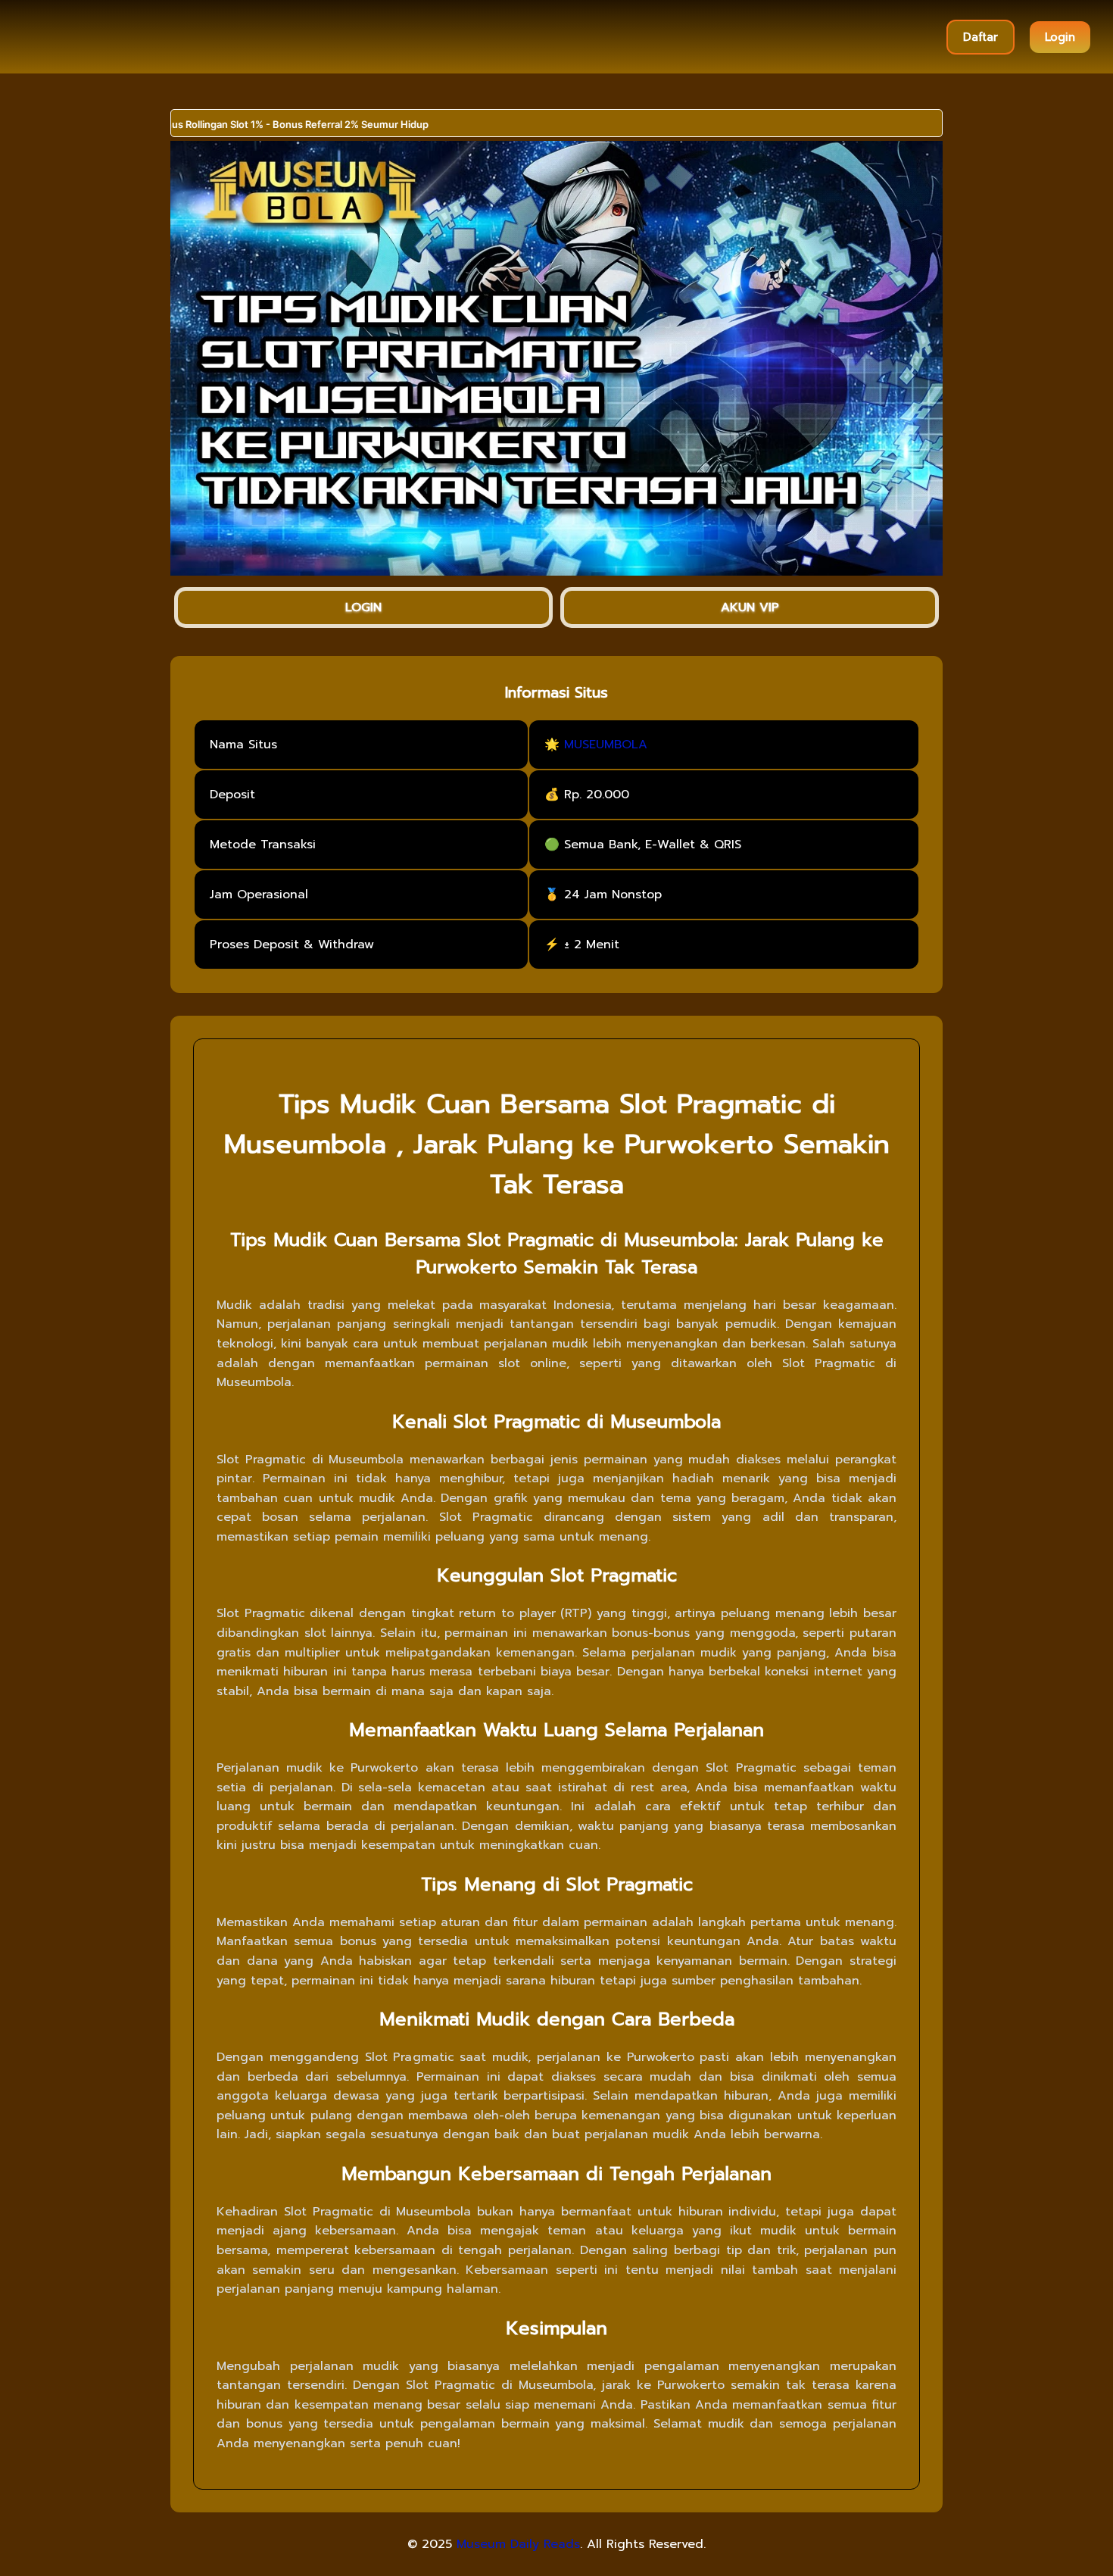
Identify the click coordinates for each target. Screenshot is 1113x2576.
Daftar (980, 37)
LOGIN (363, 607)
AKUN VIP (750, 607)
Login (1060, 37)
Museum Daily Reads (518, 2544)
